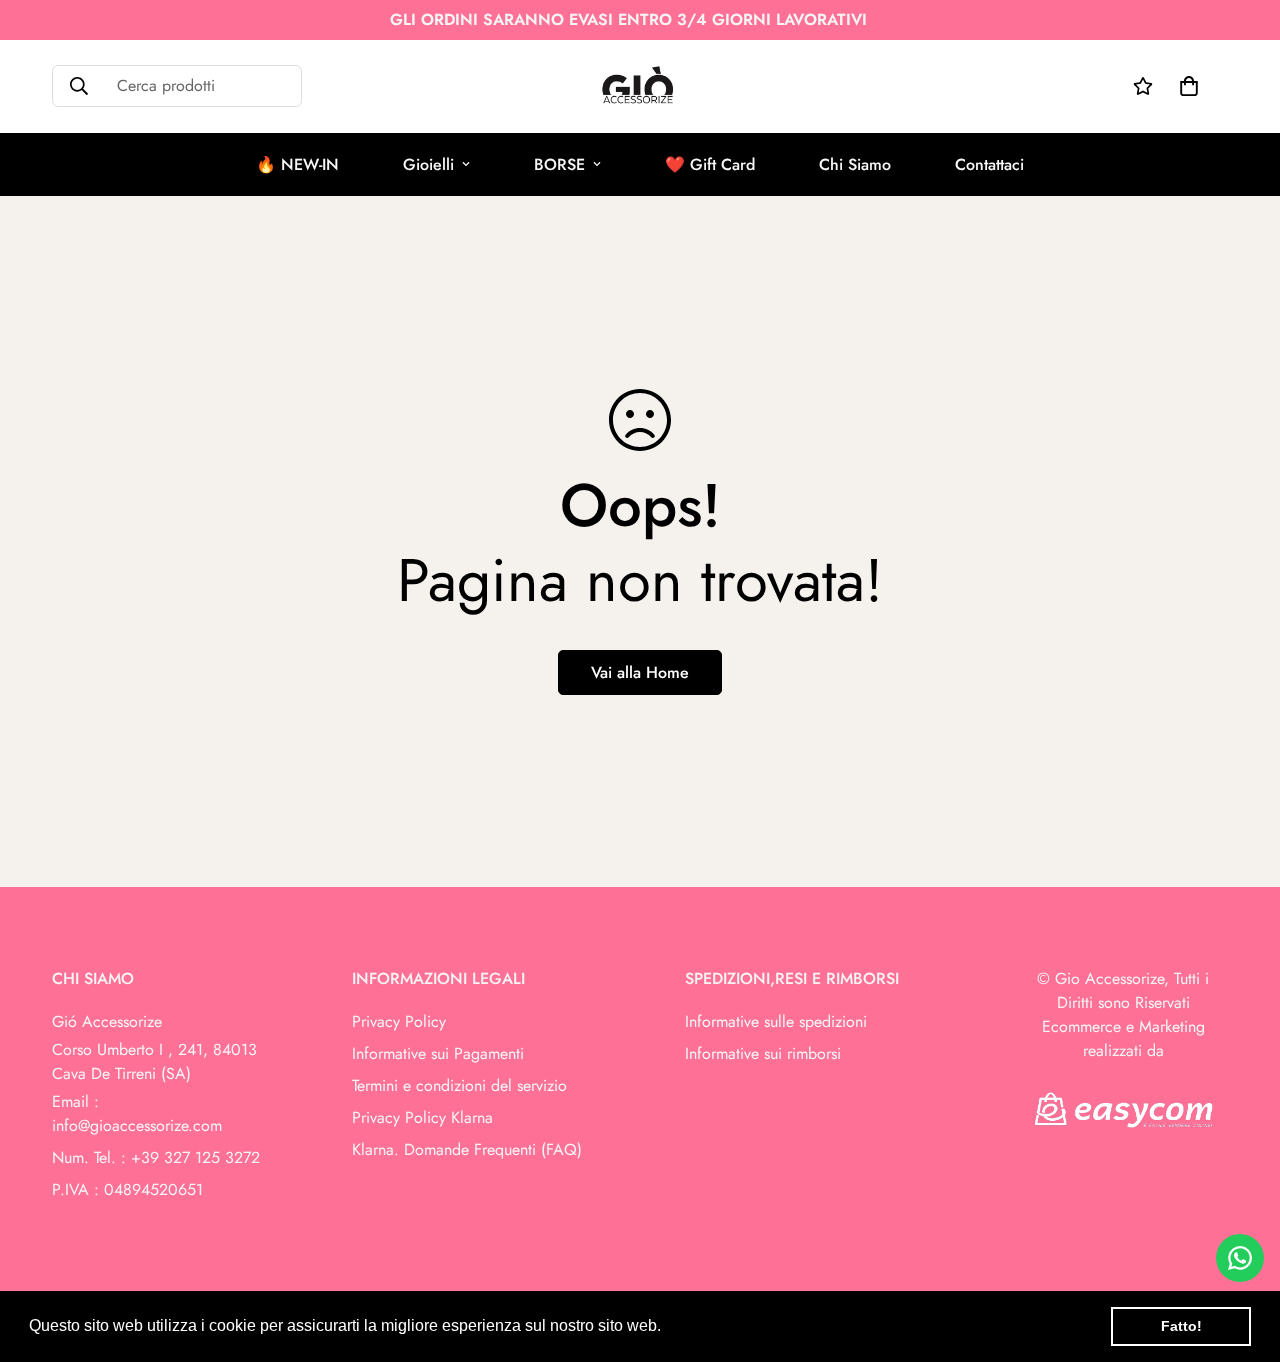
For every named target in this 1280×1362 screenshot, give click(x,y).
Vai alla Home (640, 672)
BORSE (559, 164)
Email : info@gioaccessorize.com (137, 1113)
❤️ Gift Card (710, 164)
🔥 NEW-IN (297, 164)
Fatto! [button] (1181, 1326)
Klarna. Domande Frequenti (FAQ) (467, 1149)
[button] (668, 1328)
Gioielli (428, 164)
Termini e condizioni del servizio (459, 1085)
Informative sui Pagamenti (438, 1053)
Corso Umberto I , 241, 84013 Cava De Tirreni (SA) (154, 1061)
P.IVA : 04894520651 (127, 1189)
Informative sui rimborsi (763, 1053)
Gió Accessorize (107, 1021)
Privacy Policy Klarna (422, 1117)
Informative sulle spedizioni (776, 1021)
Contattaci (989, 164)
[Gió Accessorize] (640, 86)
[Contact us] (1240, 1258)
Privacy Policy (399, 1021)
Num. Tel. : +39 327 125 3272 (156, 1157)
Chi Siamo (855, 164)
